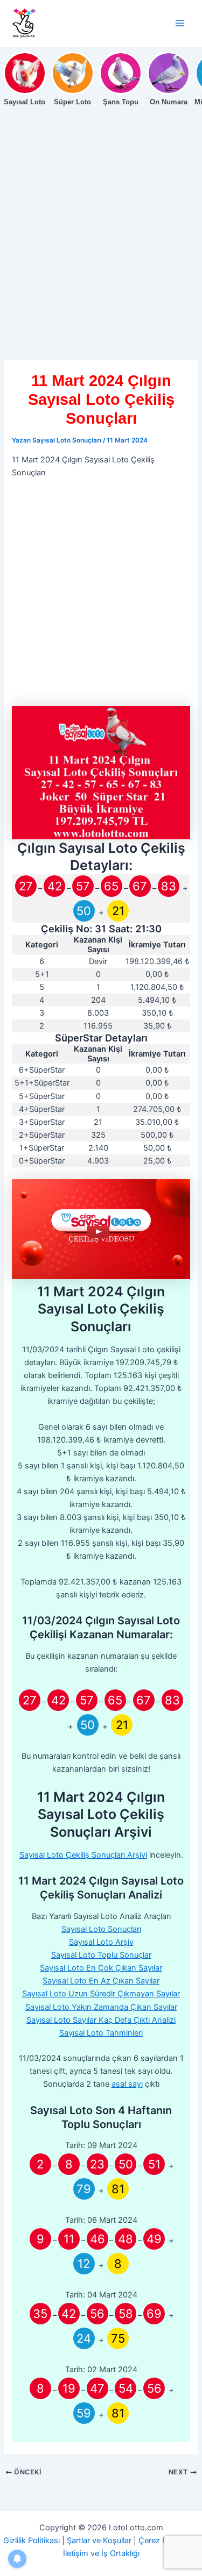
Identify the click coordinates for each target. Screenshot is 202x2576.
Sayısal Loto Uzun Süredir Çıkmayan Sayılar (101, 1994)
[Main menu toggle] (180, 23)
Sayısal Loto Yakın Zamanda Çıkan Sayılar (101, 2007)
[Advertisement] (101, 255)
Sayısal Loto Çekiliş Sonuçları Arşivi (83, 1855)
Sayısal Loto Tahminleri (101, 2033)
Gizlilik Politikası (32, 2541)
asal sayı (127, 2084)
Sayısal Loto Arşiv (101, 1942)
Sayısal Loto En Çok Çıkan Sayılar (101, 1968)
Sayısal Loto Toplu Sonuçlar (101, 1955)
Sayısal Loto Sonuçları (101, 1929)
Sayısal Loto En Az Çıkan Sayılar (101, 1981)
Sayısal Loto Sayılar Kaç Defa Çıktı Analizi (101, 2020)
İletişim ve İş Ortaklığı (101, 2553)
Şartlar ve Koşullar (99, 2541)
